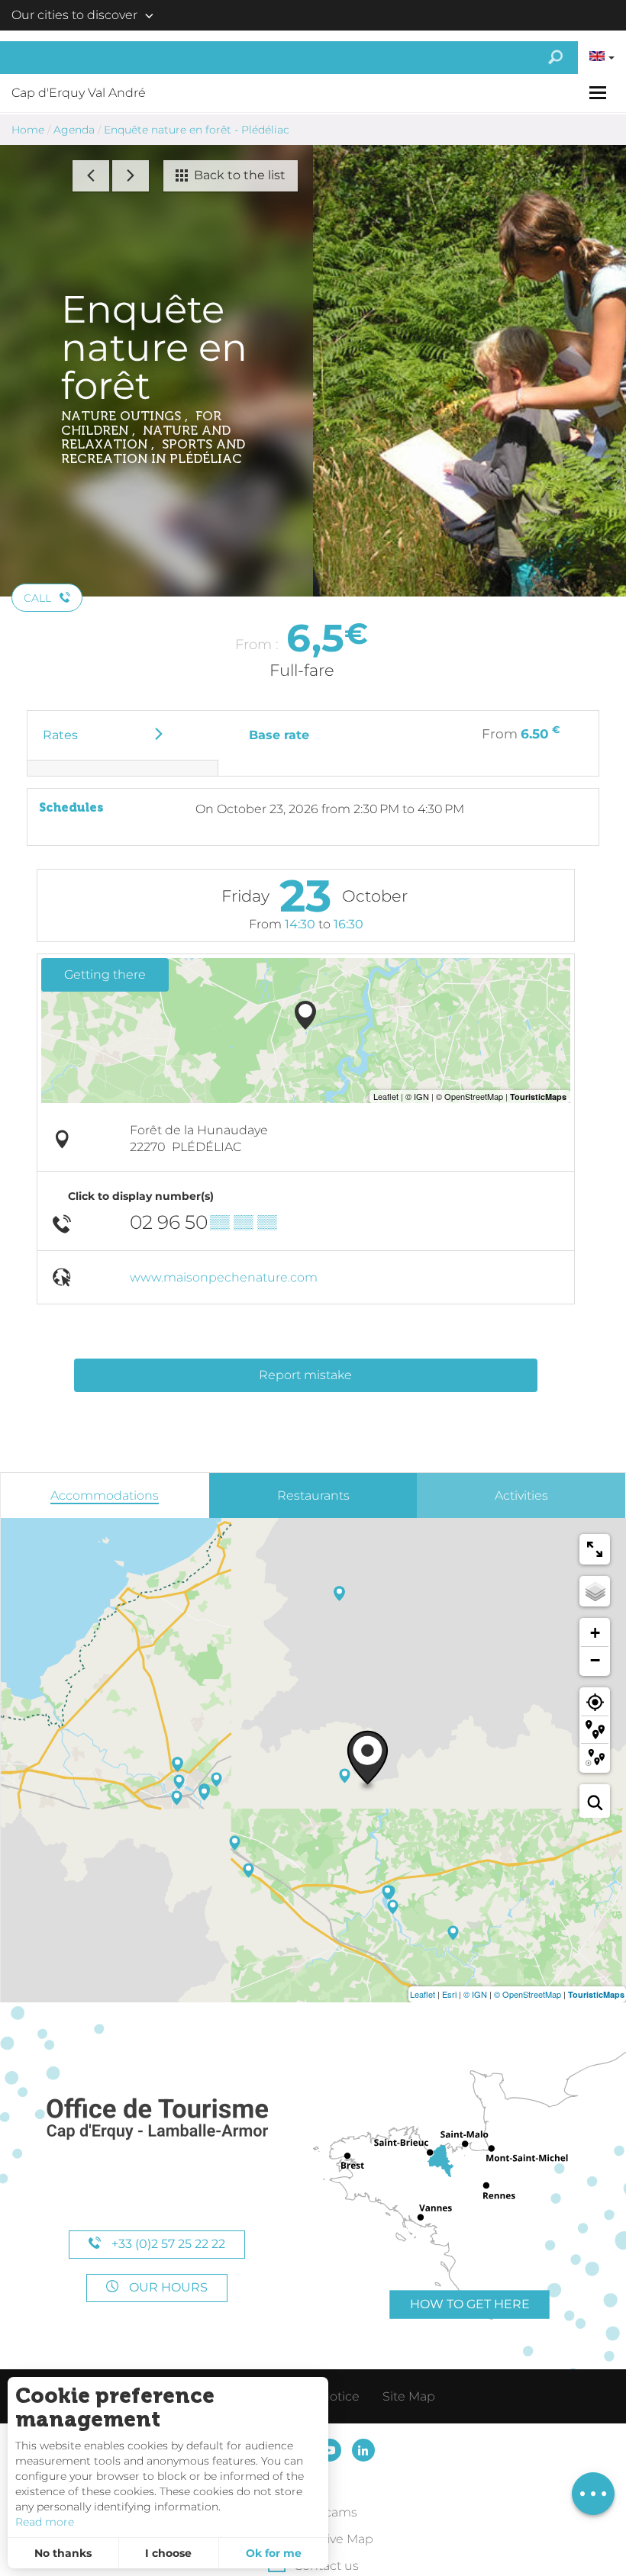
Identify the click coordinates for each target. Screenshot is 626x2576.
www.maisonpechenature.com (224, 1277)
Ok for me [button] (274, 2553)
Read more (45, 2522)
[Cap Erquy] (156, 2119)
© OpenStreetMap (528, 1994)
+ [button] (595, 1633)
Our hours (167, 2287)
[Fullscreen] (595, 1549)
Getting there (105, 974)
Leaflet (423, 1994)
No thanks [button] (63, 2553)
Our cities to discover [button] (74, 15)
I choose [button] (168, 2553)
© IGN (475, 1994)
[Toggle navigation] (600, 93)
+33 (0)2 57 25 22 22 (167, 2244)
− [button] (595, 1660)
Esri (449, 1994)
